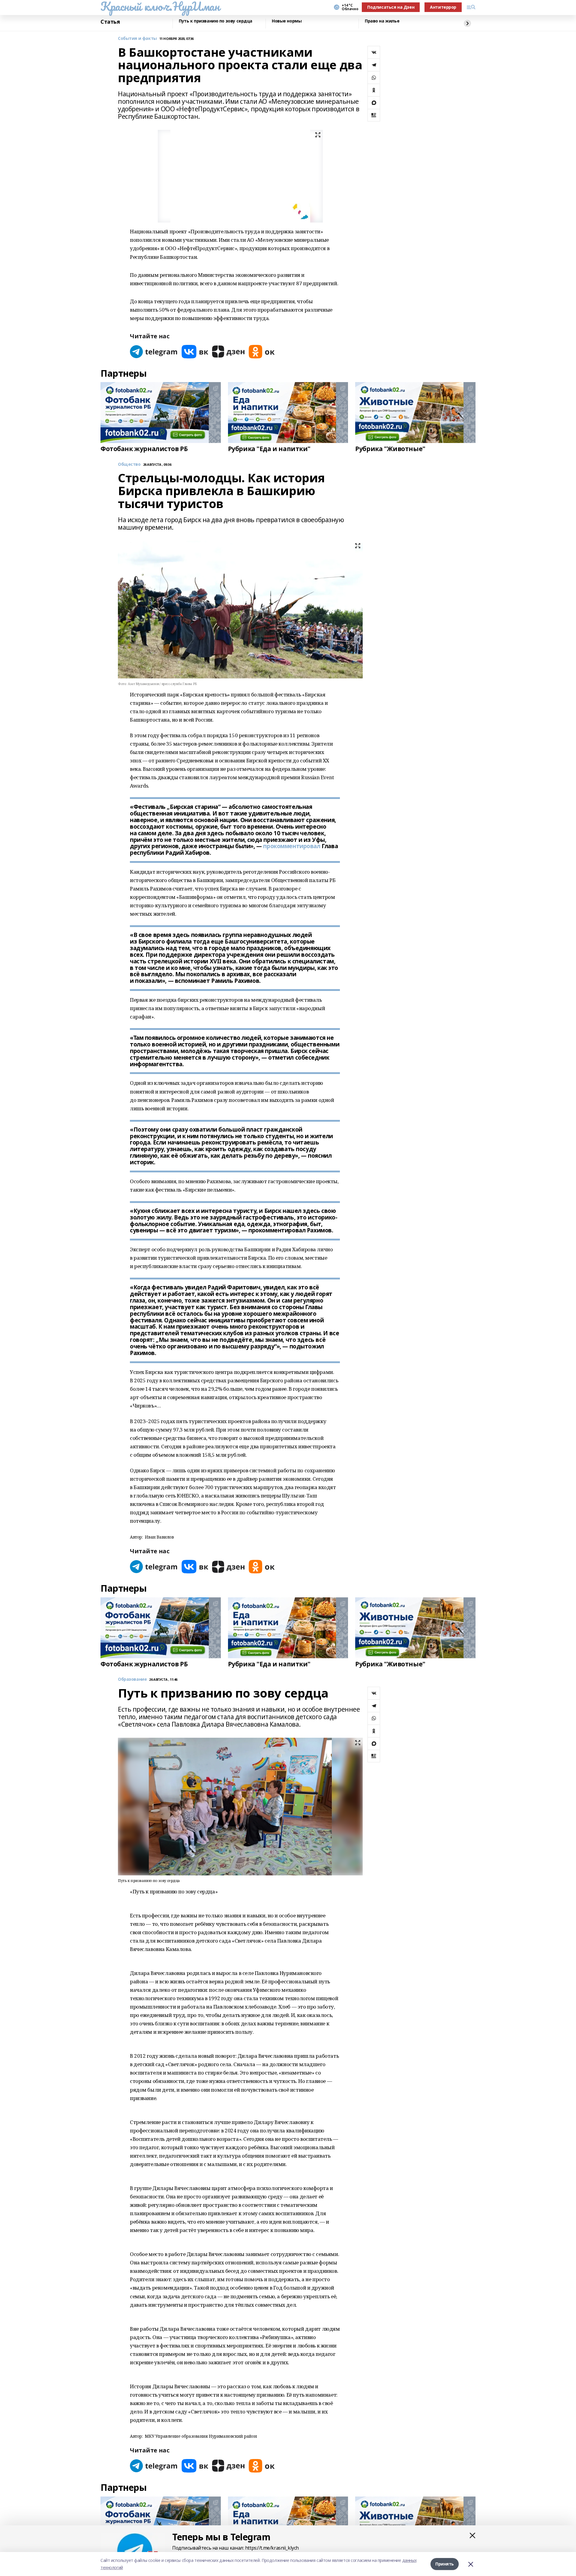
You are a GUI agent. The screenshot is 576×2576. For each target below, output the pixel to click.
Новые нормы (287, 21)
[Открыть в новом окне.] (154, 352)
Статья (110, 22)
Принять (445, 2564)
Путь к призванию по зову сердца (216, 21)
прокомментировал (292, 846)
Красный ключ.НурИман (160, 6)
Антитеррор (443, 7)
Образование (132, 1679)
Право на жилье (382, 21)
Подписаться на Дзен (391, 7)
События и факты (137, 39)
